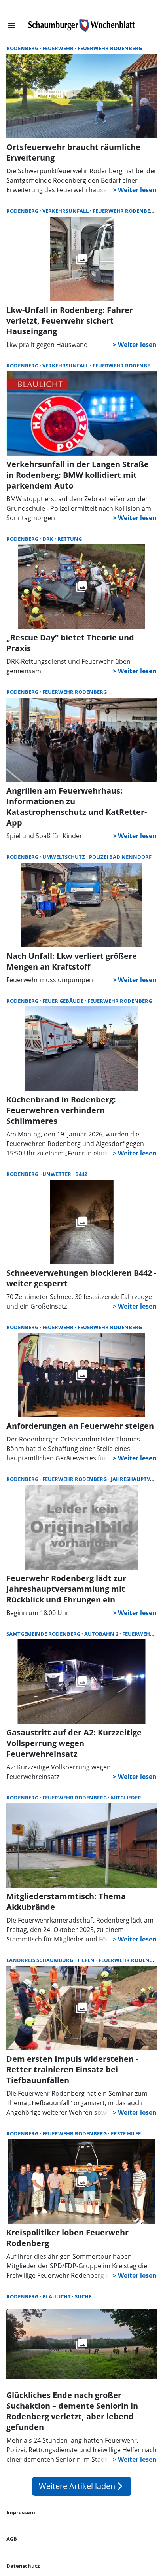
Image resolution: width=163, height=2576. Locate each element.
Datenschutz (23, 2566)
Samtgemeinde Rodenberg (44, 1634)
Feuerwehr (59, 48)
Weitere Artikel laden (82, 2486)
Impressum (21, 2512)
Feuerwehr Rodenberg (110, 48)
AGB (12, 2539)
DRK (48, 539)
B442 (81, 1174)
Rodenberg (23, 48)
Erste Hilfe (126, 2133)
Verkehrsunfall (66, 211)
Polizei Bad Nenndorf (120, 857)
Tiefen (86, 1960)
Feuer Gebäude (63, 1001)
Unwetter (57, 1174)
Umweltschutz (64, 857)
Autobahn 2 (102, 1634)
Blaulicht (57, 2296)
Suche (83, 2296)
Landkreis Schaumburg (40, 1960)
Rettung (70, 539)
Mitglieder (126, 1798)
